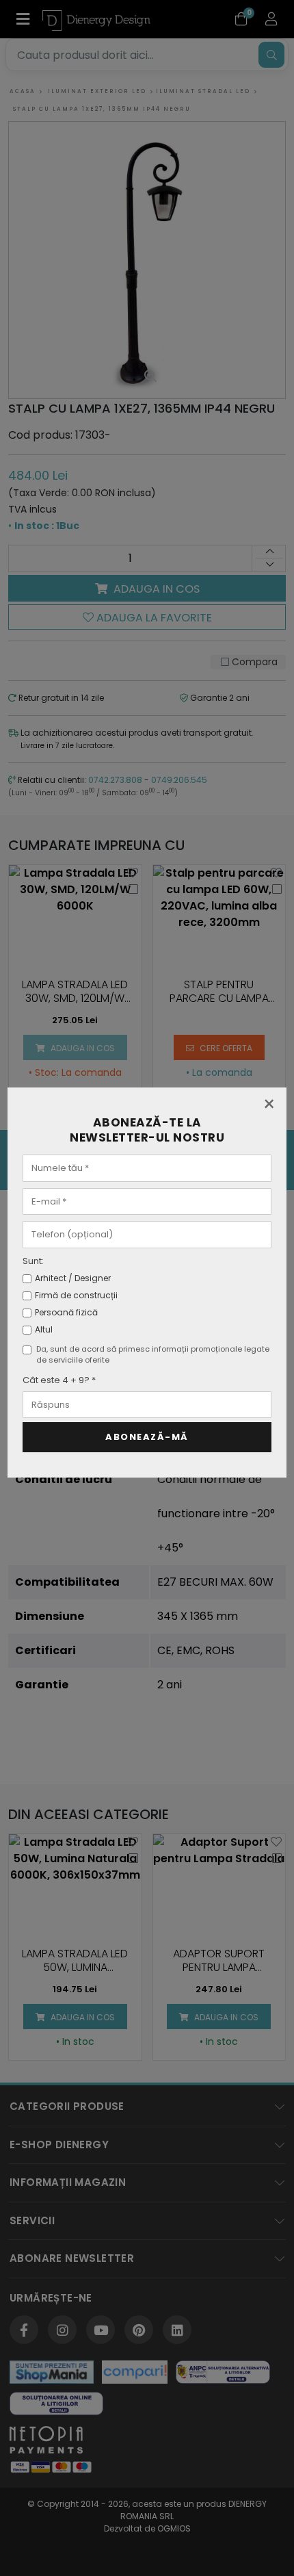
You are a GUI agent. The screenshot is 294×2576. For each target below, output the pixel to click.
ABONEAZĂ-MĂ (147, 1437)
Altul (44, 1329)
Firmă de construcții (76, 1295)
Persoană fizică (66, 1312)
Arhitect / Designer (73, 1278)
